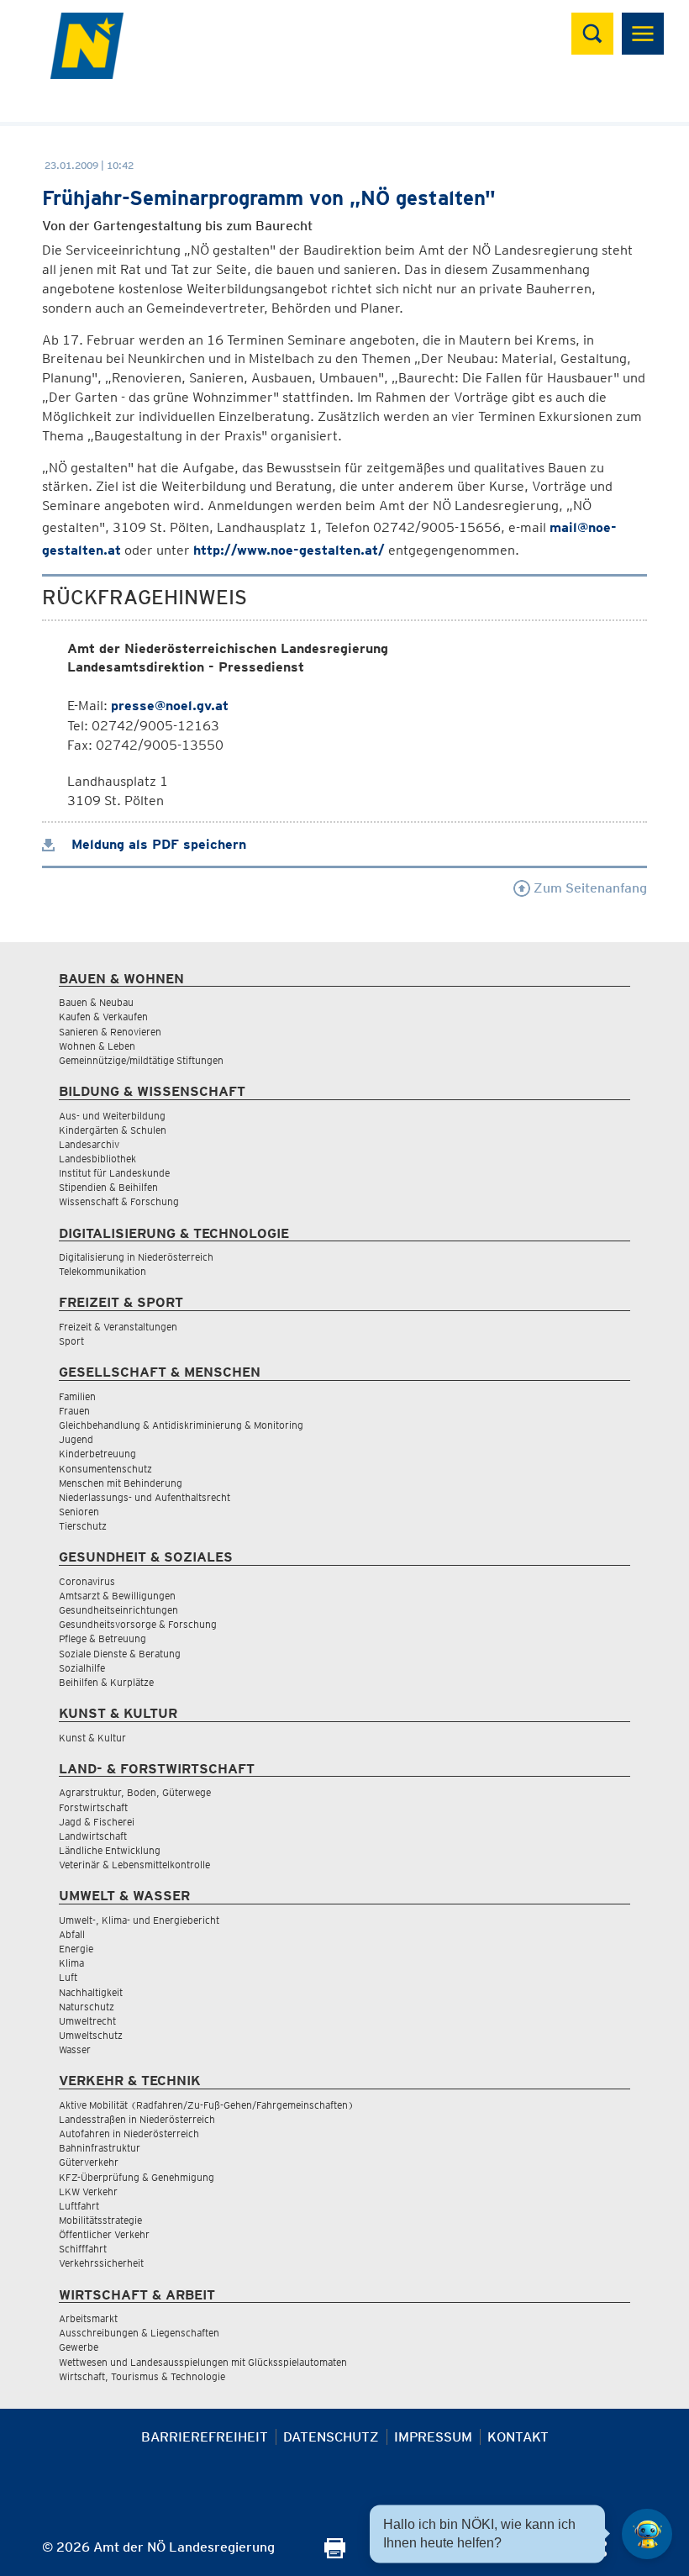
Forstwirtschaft (93, 1807)
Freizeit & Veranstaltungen (118, 1327)
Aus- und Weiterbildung (112, 1116)
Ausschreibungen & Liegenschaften (139, 2333)
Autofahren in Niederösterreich (129, 2133)
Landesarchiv (89, 1144)
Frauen (74, 1411)
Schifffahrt (83, 2249)
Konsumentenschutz (105, 1469)
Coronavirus (87, 1581)
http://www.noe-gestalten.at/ (289, 550)
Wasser (75, 2049)
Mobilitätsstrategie (100, 2220)
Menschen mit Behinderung (121, 1483)
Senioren (79, 1512)
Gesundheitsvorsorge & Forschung (138, 1624)
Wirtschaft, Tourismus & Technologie (142, 2376)
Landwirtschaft (93, 1836)
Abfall (72, 1934)
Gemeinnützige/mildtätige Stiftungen (141, 1060)
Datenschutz (331, 2437)
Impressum (433, 2437)
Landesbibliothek (97, 1159)
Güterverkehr (89, 2162)
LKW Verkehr (88, 2191)
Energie (76, 1949)
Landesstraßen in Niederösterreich (137, 2119)
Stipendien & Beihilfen (108, 1187)
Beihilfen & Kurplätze (106, 1682)
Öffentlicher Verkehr (104, 2234)
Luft (68, 1977)
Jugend (76, 1439)
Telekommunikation (103, 1271)
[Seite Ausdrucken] (335, 2554)
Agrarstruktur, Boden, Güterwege (135, 1792)
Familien (77, 1396)
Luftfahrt (79, 2206)
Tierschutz (83, 1526)
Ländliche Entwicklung (110, 1850)
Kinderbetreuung (97, 1454)
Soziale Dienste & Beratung (120, 1654)
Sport (71, 1341)
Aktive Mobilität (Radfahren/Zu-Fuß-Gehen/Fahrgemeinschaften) (206, 2105)
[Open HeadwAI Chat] (647, 2534)
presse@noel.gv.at (170, 706)
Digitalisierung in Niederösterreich (136, 1257)
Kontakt (518, 2437)
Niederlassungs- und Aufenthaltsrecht (145, 1497)
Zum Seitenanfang (589, 888)
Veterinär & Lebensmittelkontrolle (134, 1865)
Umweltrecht (87, 2021)
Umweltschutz (91, 2035)
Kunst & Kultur (92, 1738)
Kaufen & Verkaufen (103, 1017)
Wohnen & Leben (97, 1046)
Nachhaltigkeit (91, 1992)
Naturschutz (87, 2007)
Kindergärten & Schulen (113, 1130)
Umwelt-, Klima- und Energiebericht (139, 1920)
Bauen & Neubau (96, 1002)
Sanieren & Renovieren (110, 1032)
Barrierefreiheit (205, 2437)
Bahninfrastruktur (100, 2148)
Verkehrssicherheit (101, 2263)
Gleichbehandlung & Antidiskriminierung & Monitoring (181, 1425)
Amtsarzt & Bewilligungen (117, 1596)
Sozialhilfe (82, 1668)
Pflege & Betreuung (103, 1638)
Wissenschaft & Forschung (119, 1201)
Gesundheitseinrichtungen (118, 1610)
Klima (71, 1963)
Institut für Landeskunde (114, 1173)
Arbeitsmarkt (88, 2318)
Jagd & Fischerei (97, 1822)
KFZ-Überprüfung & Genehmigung (137, 2177)
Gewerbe (79, 2347)
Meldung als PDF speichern (157, 844)
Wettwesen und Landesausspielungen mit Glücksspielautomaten (203, 2362)
